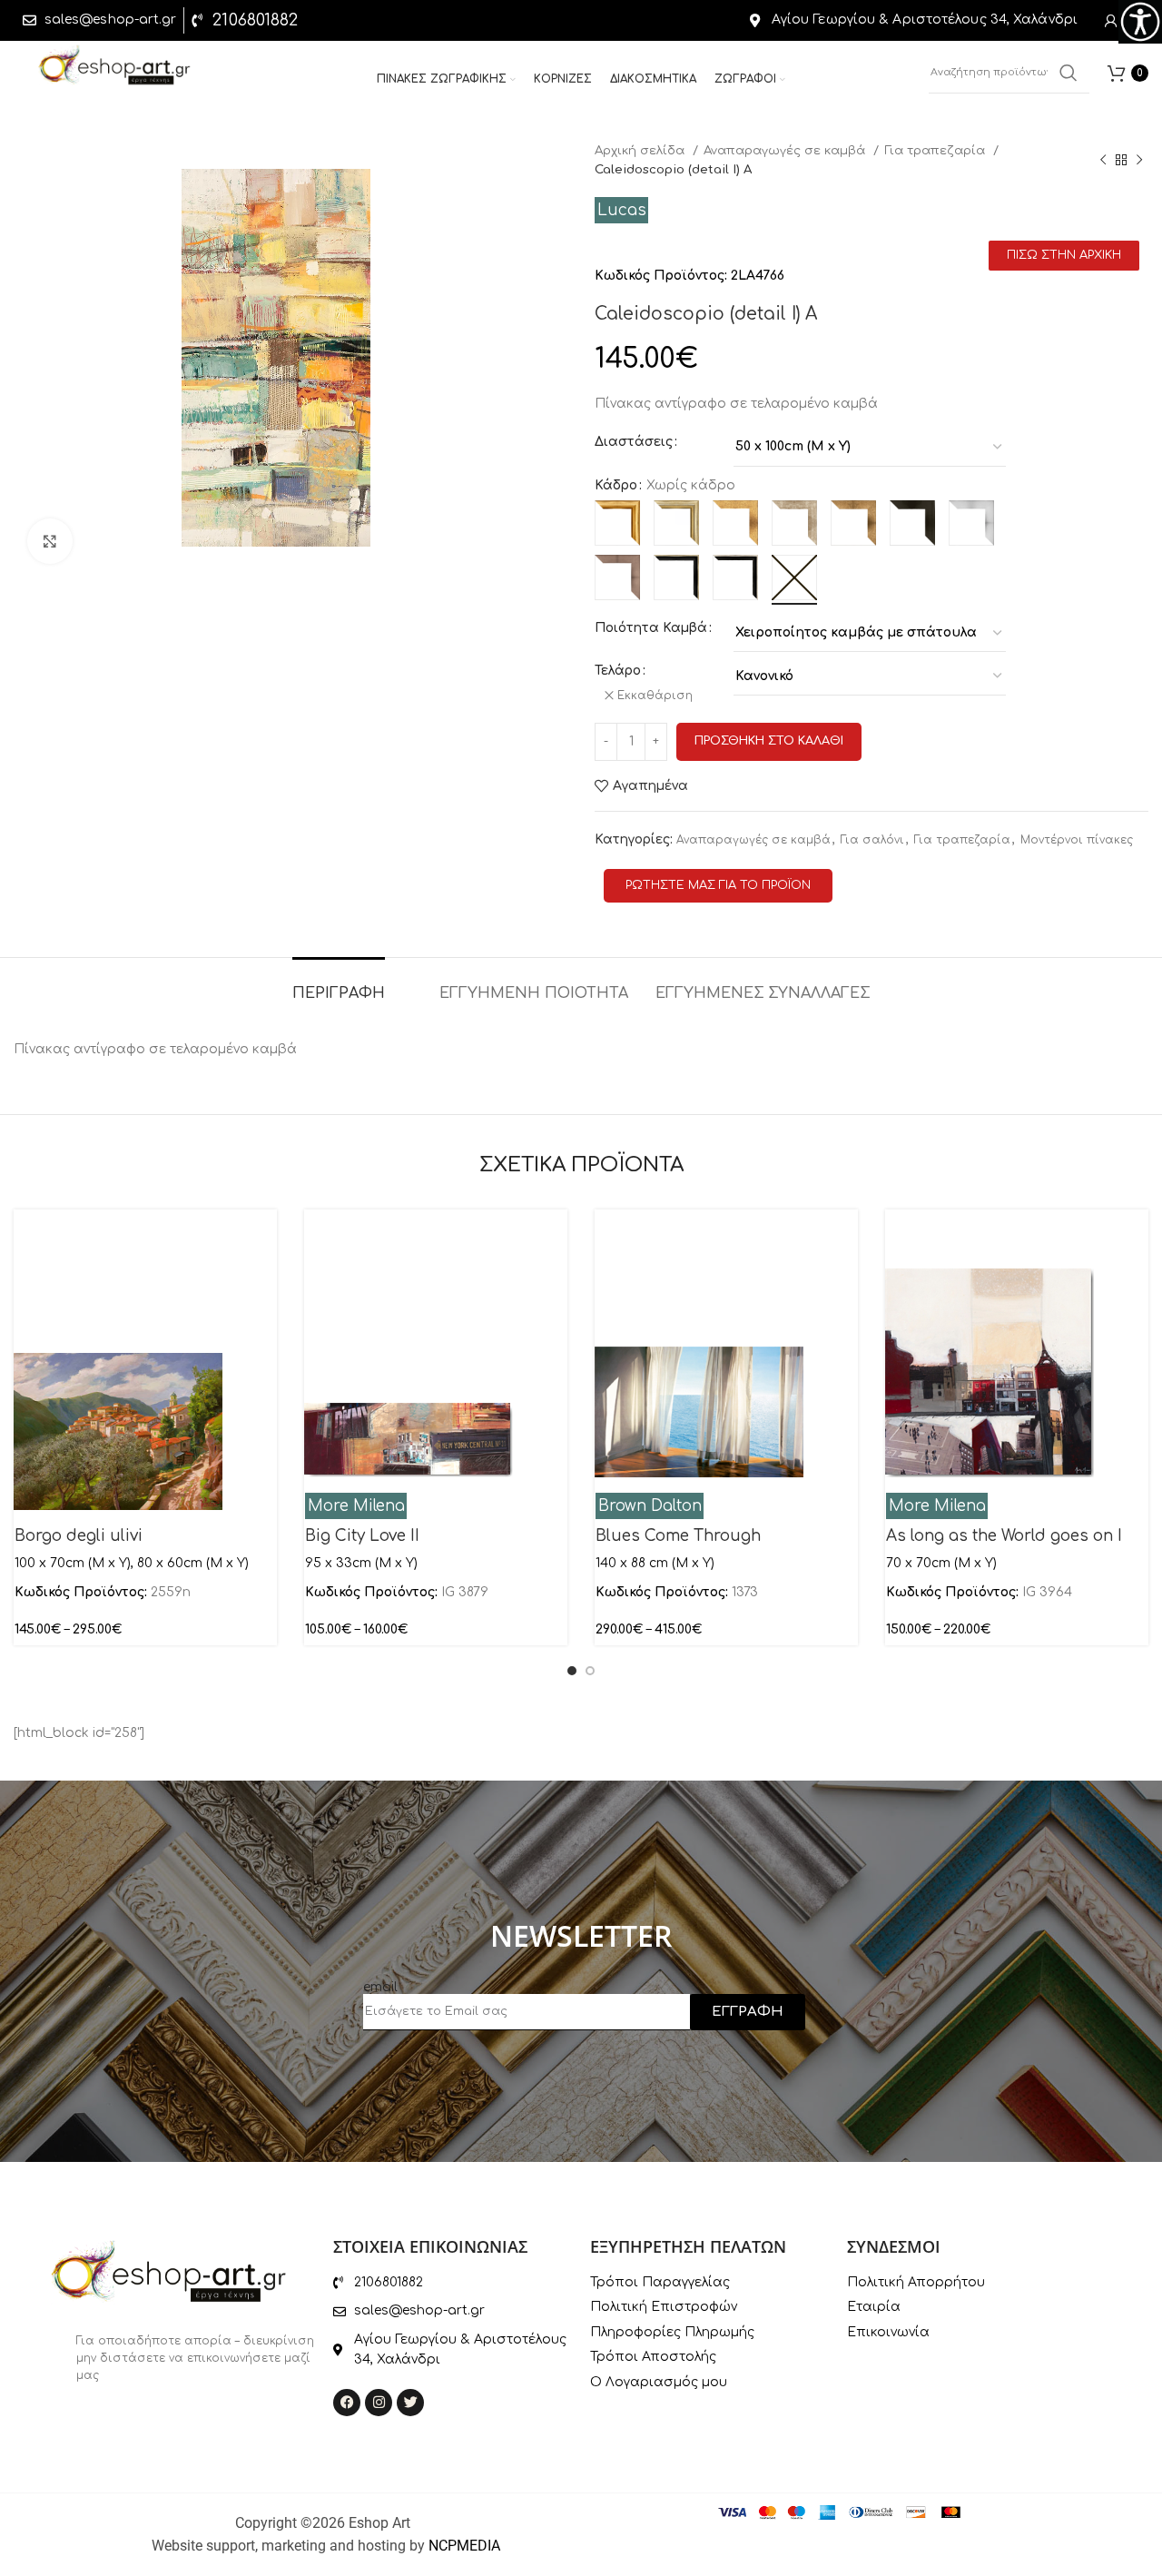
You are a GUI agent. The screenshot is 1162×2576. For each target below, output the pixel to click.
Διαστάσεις (634, 442)
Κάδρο (616, 485)
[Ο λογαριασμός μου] (1111, 21)
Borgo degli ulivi (79, 1536)
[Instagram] (379, 2403)
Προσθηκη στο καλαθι (769, 741)
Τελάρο (618, 671)
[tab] (339, 985)
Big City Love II (362, 1536)
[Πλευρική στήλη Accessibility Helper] (1140, 22)
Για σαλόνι (872, 840)
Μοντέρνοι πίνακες (1077, 840)
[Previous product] (1103, 160)
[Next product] (1139, 160)
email (380, 1987)
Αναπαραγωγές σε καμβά (786, 150)
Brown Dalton (650, 1506)
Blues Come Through (678, 1536)
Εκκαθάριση (655, 696)
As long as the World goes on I (1004, 1536)
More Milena (356, 1506)
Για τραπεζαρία (936, 150)
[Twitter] (410, 2403)
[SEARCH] (1068, 73)
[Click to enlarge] (50, 541)
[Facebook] (347, 2403)
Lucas (622, 210)
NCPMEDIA (464, 2546)
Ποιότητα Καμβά (651, 628)
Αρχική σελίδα (641, 150)
